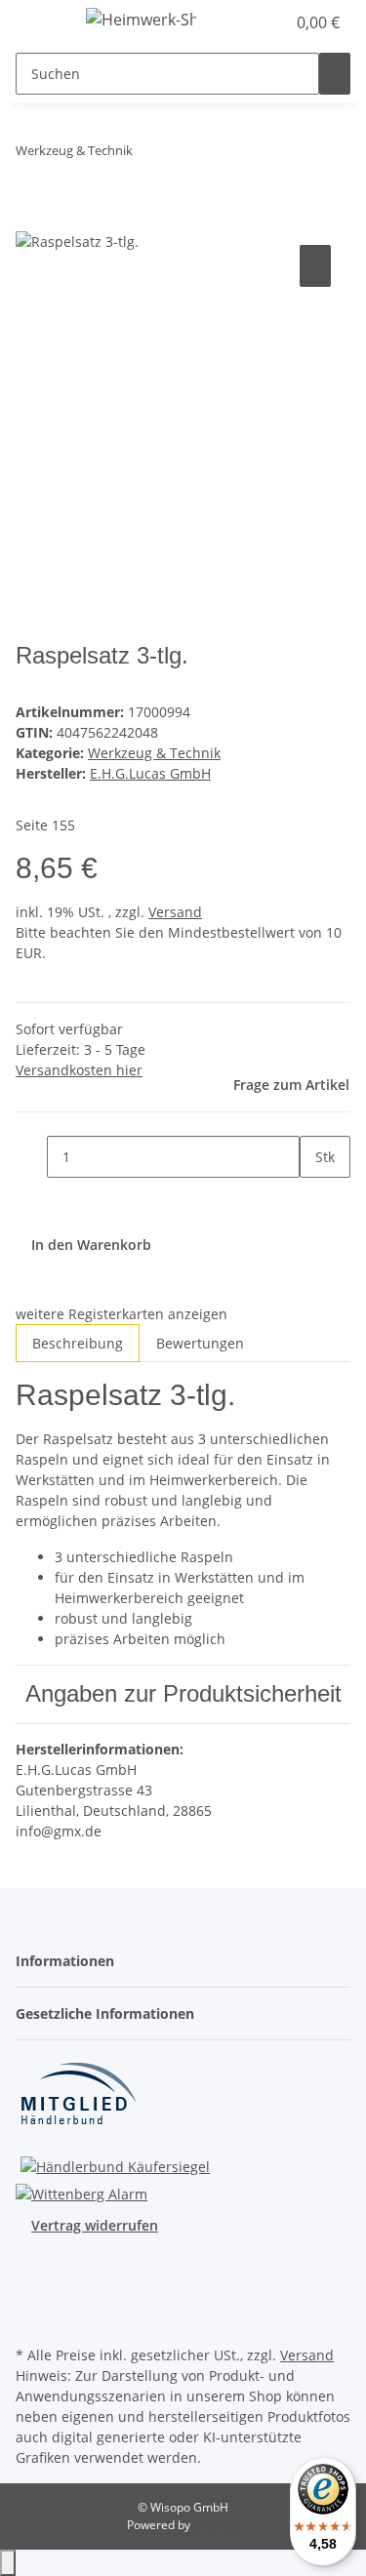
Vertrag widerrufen (95, 2225)
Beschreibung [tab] (78, 1343)
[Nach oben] (8, 2563)
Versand (175, 912)
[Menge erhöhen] (315, 1199)
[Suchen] (335, 74)
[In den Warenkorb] (31, 219)
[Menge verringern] (31, 1157)
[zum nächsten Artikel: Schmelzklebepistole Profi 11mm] (183, 155)
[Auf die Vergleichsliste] (315, 266)
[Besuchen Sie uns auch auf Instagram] (31, 2296)
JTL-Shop (217, 2525)
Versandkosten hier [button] (79, 1070)
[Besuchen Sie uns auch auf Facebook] (31, 2274)
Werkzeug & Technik (154, 753)
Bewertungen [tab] (200, 1343)
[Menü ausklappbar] (40, 22)
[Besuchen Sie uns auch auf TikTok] (31, 2318)
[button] (270, 22)
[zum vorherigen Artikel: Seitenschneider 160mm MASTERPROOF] (148, 155)
